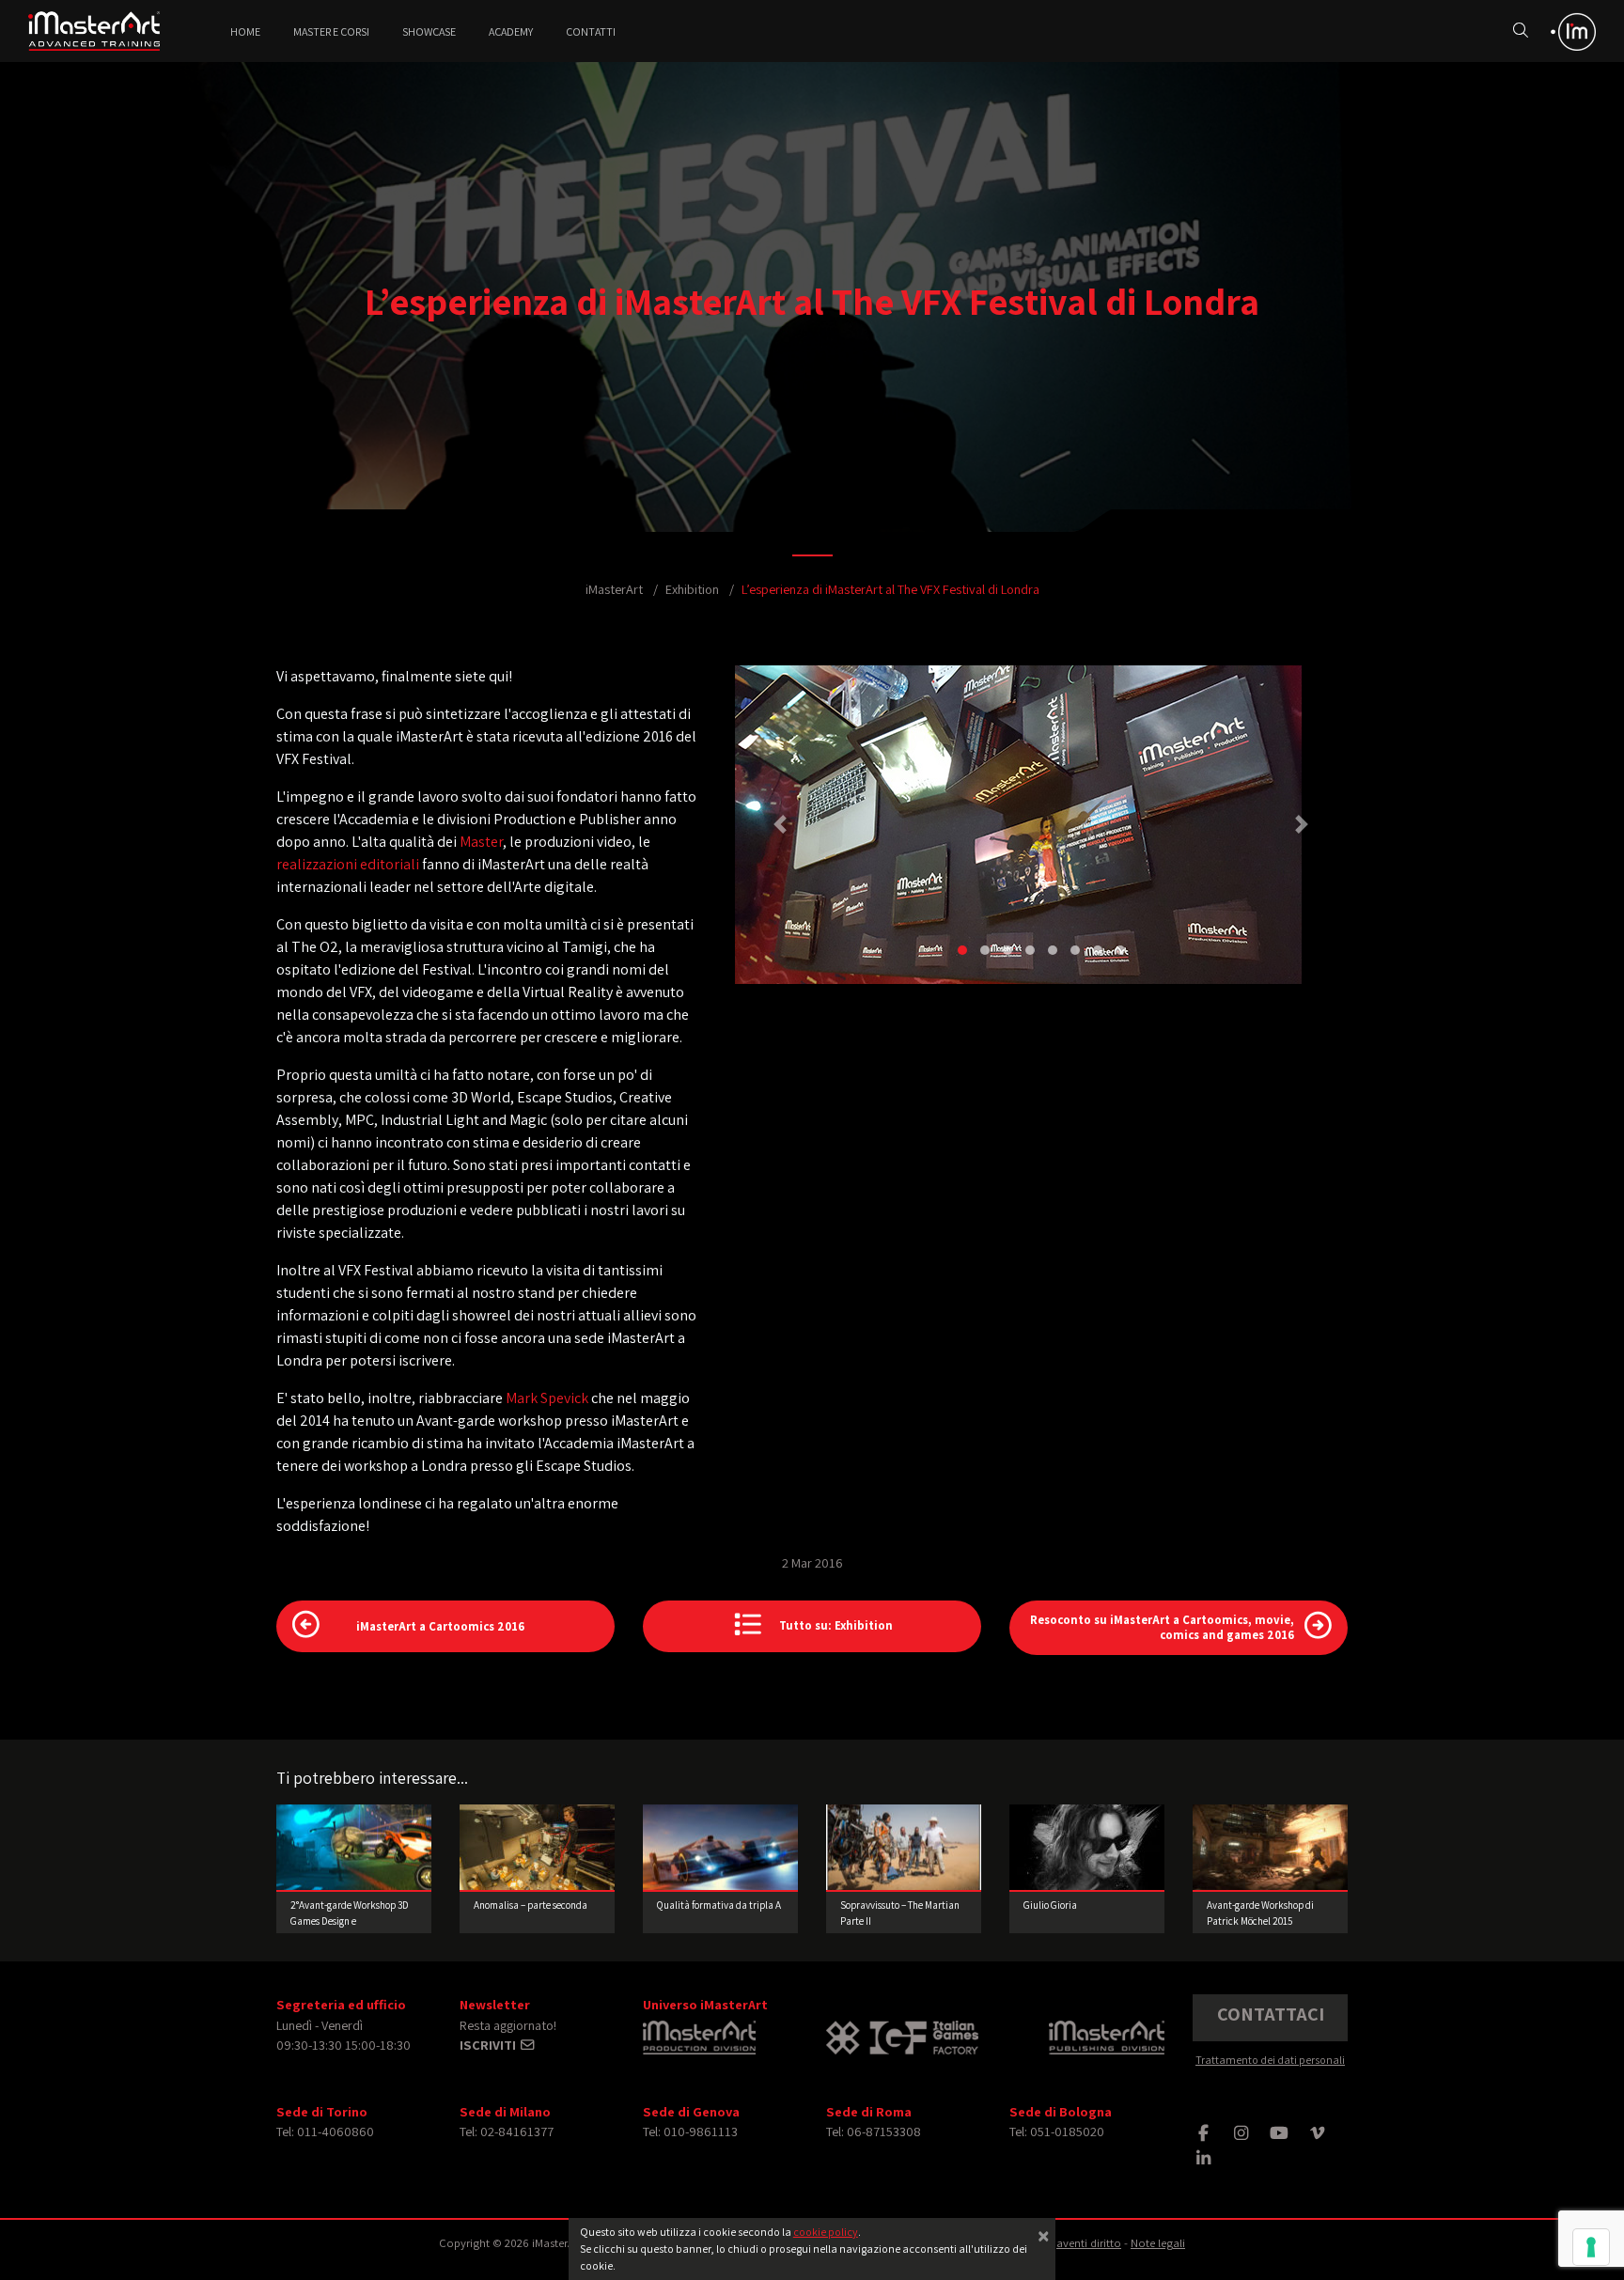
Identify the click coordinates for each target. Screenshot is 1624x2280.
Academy (511, 31)
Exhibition (692, 589)
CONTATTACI (1271, 2014)
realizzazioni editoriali (348, 864)
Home (245, 31)
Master (481, 842)
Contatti (591, 31)
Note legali (1158, 2243)
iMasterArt (614, 589)
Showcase (429, 31)
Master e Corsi (331, 31)
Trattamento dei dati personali (1270, 2060)
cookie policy (826, 2232)
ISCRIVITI (489, 2045)
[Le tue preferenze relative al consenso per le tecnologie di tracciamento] (1591, 2247)
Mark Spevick (547, 1398)
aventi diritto (1089, 2243)
